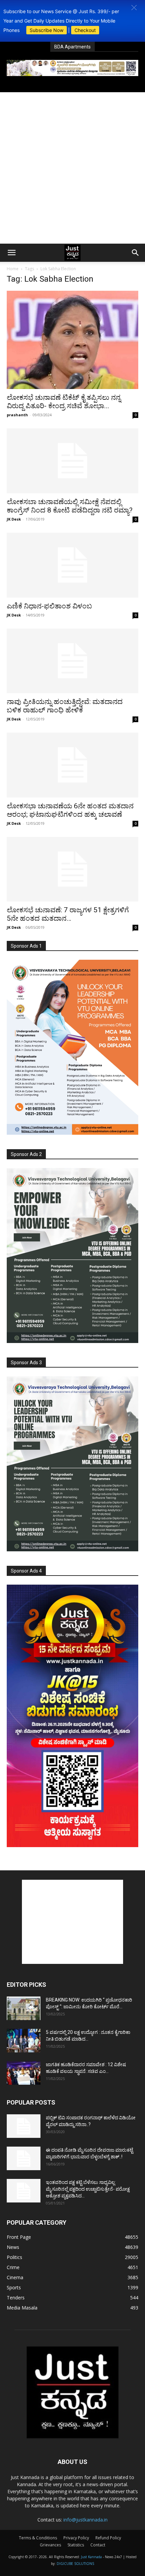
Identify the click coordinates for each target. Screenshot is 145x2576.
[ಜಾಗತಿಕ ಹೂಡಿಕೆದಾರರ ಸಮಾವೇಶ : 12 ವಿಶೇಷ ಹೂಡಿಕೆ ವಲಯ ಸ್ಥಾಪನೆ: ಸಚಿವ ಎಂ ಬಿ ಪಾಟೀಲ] (24, 2073)
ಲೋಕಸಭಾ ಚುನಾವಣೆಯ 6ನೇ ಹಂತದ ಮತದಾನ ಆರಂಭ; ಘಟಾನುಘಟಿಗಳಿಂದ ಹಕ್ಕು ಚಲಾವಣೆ (70, 810)
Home (13, 269)
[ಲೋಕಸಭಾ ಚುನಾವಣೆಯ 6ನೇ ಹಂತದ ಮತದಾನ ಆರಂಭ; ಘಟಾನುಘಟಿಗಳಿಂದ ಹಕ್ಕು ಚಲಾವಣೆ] (72, 765)
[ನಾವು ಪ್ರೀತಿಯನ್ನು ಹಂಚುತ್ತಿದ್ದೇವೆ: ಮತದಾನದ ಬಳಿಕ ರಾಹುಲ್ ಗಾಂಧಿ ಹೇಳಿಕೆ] (72, 661)
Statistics (76, 2545)
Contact (98, 2545)
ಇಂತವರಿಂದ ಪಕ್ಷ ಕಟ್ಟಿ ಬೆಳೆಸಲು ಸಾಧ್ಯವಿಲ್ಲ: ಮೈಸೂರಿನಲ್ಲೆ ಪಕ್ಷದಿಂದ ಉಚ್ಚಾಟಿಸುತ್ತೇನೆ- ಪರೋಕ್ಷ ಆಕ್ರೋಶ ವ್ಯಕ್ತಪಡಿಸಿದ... (88, 2189)
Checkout (85, 30)
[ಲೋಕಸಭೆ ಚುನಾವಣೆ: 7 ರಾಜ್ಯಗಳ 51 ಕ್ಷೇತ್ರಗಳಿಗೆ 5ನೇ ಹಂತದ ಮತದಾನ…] (72, 869)
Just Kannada (91, 2557)
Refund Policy (108, 2538)
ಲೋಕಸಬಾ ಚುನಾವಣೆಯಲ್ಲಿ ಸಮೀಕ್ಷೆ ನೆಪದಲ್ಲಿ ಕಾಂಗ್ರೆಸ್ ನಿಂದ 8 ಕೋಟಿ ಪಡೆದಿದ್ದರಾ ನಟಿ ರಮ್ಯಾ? (70, 506)
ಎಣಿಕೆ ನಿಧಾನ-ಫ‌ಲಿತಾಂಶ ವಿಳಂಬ (49, 606)
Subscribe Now (47, 30)
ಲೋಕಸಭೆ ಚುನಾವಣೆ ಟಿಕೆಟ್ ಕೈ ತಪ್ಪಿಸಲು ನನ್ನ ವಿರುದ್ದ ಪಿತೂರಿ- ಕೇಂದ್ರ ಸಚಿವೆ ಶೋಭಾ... (64, 402)
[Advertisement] (72, 168)
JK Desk (14, 519)
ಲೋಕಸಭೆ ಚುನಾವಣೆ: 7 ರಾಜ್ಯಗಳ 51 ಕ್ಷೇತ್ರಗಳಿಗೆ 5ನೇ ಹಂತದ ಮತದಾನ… (68, 914)
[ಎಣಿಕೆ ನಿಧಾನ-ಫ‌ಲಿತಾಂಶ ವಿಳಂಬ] (72, 565)
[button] (134, 8)
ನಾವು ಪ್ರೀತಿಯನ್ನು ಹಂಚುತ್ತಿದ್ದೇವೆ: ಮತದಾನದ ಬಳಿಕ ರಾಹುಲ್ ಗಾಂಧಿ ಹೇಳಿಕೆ (65, 706)
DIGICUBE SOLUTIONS (75, 2564)
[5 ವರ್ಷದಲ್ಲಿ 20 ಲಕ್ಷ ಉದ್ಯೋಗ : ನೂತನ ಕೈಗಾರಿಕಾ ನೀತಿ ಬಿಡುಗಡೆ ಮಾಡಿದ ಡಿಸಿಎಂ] (24, 2041)
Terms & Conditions (38, 2538)
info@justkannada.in (85, 2520)
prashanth (17, 415)
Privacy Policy (76, 2538)
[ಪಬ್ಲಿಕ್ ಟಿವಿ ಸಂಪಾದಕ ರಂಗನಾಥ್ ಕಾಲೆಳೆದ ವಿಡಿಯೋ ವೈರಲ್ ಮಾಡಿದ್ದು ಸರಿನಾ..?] (24, 2126)
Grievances (50, 2545)
